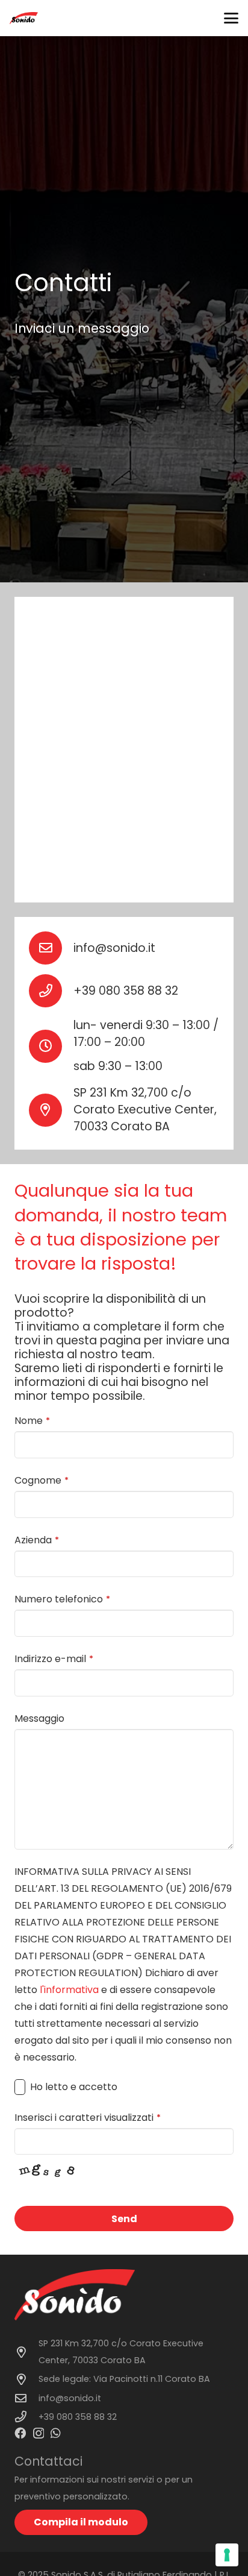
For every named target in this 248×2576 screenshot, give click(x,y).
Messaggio (39, 1718)
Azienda (37, 1540)
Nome (32, 1421)
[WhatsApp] (56, 2433)
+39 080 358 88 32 (126, 991)
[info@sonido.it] (51, 948)
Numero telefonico (62, 1599)
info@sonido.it (114, 948)
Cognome (42, 1480)
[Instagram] (39, 2433)
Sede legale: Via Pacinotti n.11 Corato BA (124, 2379)
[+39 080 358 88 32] (51, 991)
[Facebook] (20, 2433)
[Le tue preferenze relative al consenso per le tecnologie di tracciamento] (227, 2555)
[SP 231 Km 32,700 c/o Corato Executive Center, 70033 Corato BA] (26, 2352)
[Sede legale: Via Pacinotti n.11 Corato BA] (26, 2379)
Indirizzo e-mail (54, 1659)
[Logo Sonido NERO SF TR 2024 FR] (24, 18)
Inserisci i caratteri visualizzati (88, 2118)
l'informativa (69, 1990)
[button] (231, 18)
